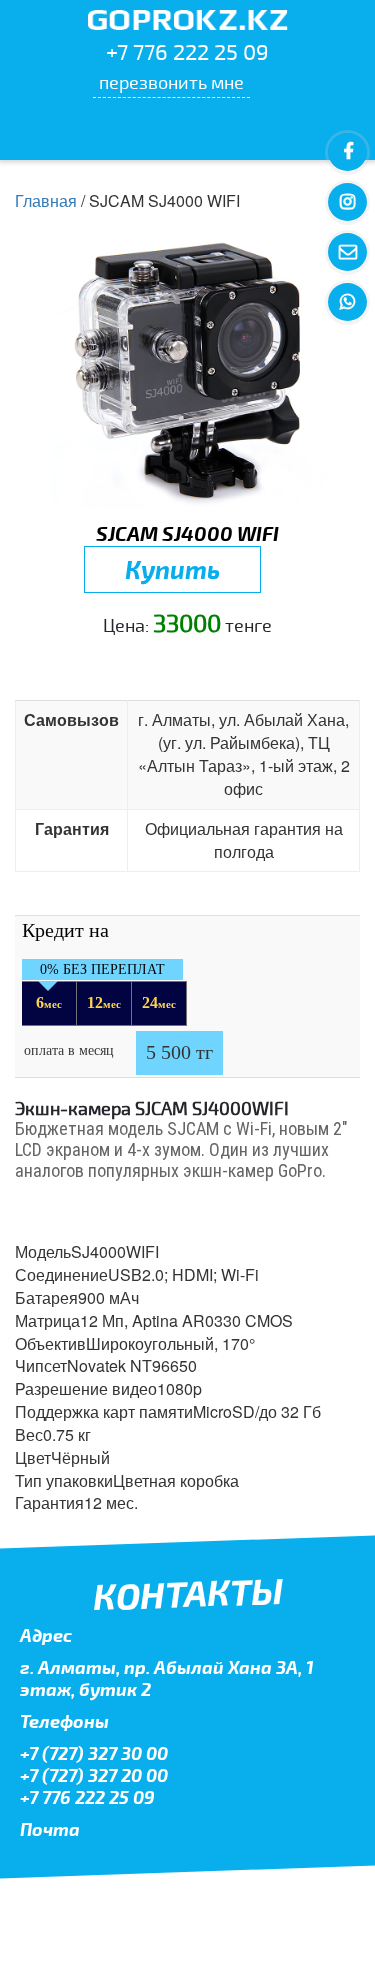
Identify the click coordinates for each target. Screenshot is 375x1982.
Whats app (347, 302)
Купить (172, 569)
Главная (46, 200)
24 (159, 1002)
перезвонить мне (171, 82)
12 (104, 1002)
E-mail (347, 252)
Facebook (347, 152)
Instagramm (347, 202)
